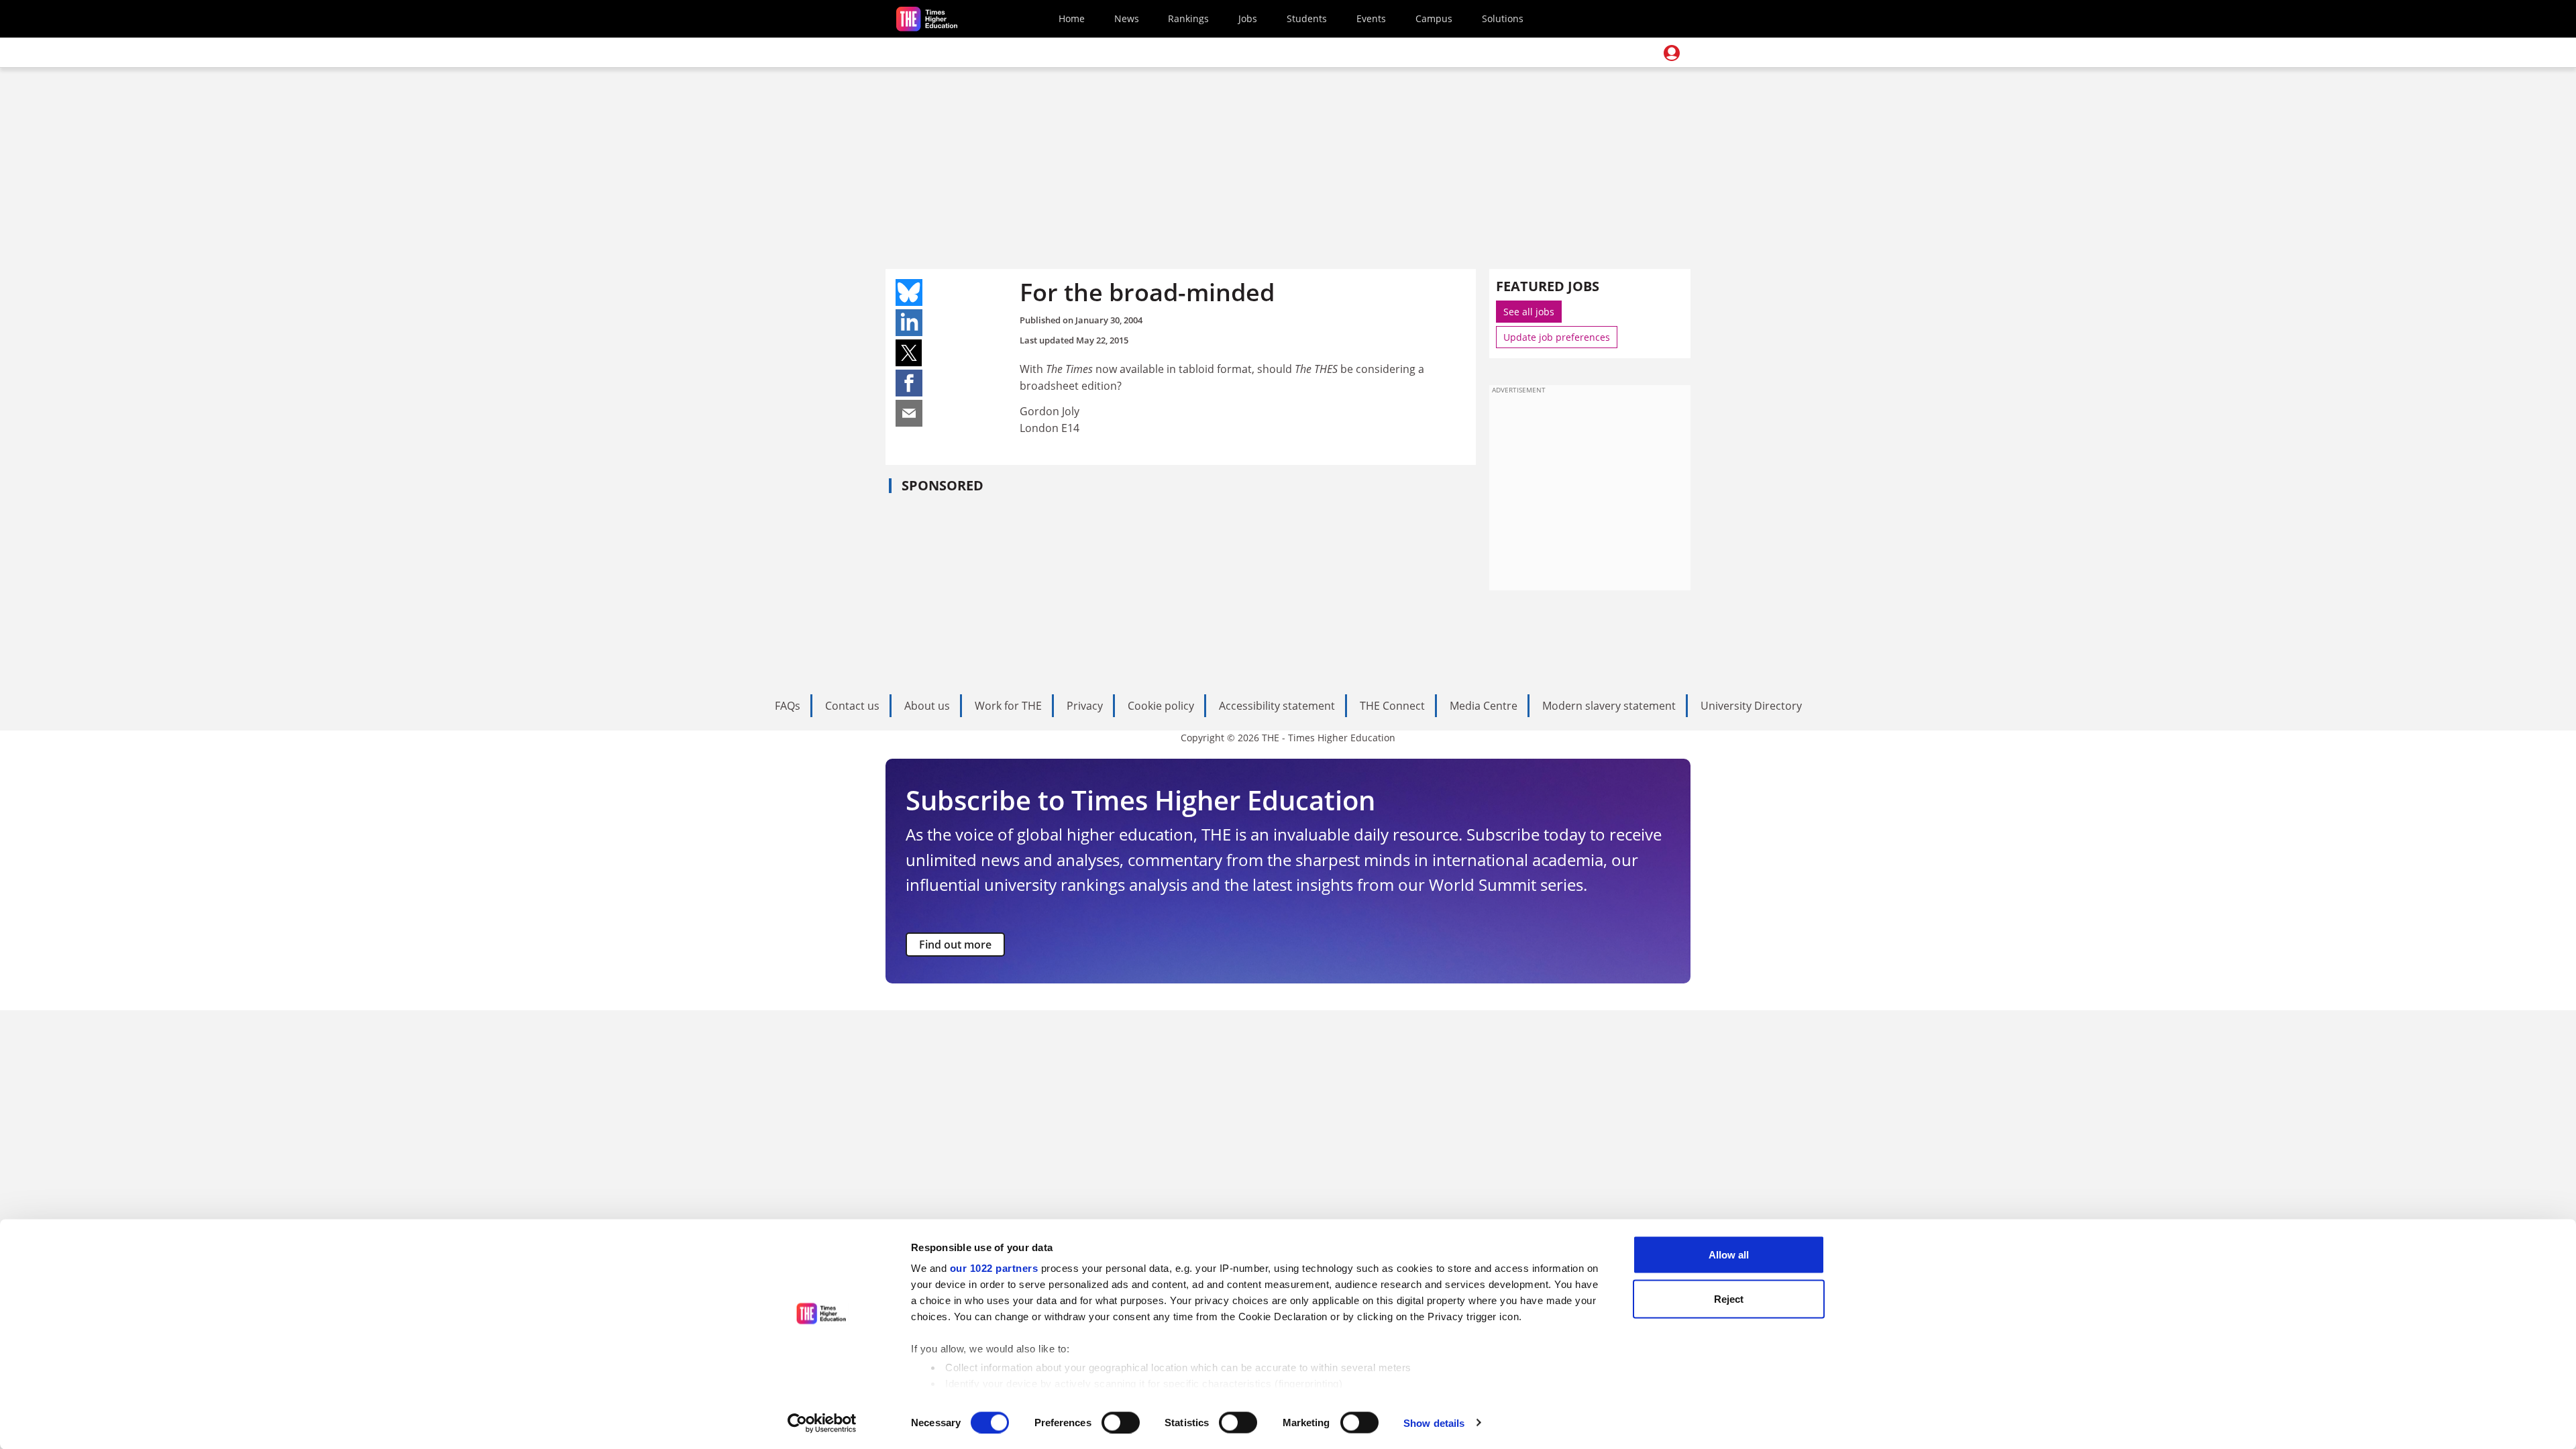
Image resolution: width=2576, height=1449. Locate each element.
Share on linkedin (909, 323)
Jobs (1248, 18)
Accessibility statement (1277, 706)
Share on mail (909, 413)
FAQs (788, 706)
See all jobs (1529, 312)
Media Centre (1484, 706)
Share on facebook (909, 383)
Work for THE (1008, 706)
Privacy (1085, 706)
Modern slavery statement (1609, 706)
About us (927, 706)
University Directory (1751, 706)
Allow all (1729, 1255)
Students (1307, 18)
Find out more (955, 945)
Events (1371, 18)
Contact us (852, 706)
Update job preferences (1557, 337)
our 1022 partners (994, 1268)
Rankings (1188, 18)
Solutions (1503, 18)
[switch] (1121, 1422)
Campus (1434, 18)
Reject (1729, 1298)
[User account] (1672, 53)
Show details (1434, 1423)
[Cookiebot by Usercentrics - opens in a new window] (822, 1423)
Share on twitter (909, 353)
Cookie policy (1161, 706)
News (1127, 18)
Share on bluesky (909, 292)
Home (1072, 18)
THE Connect (1392, 706)
